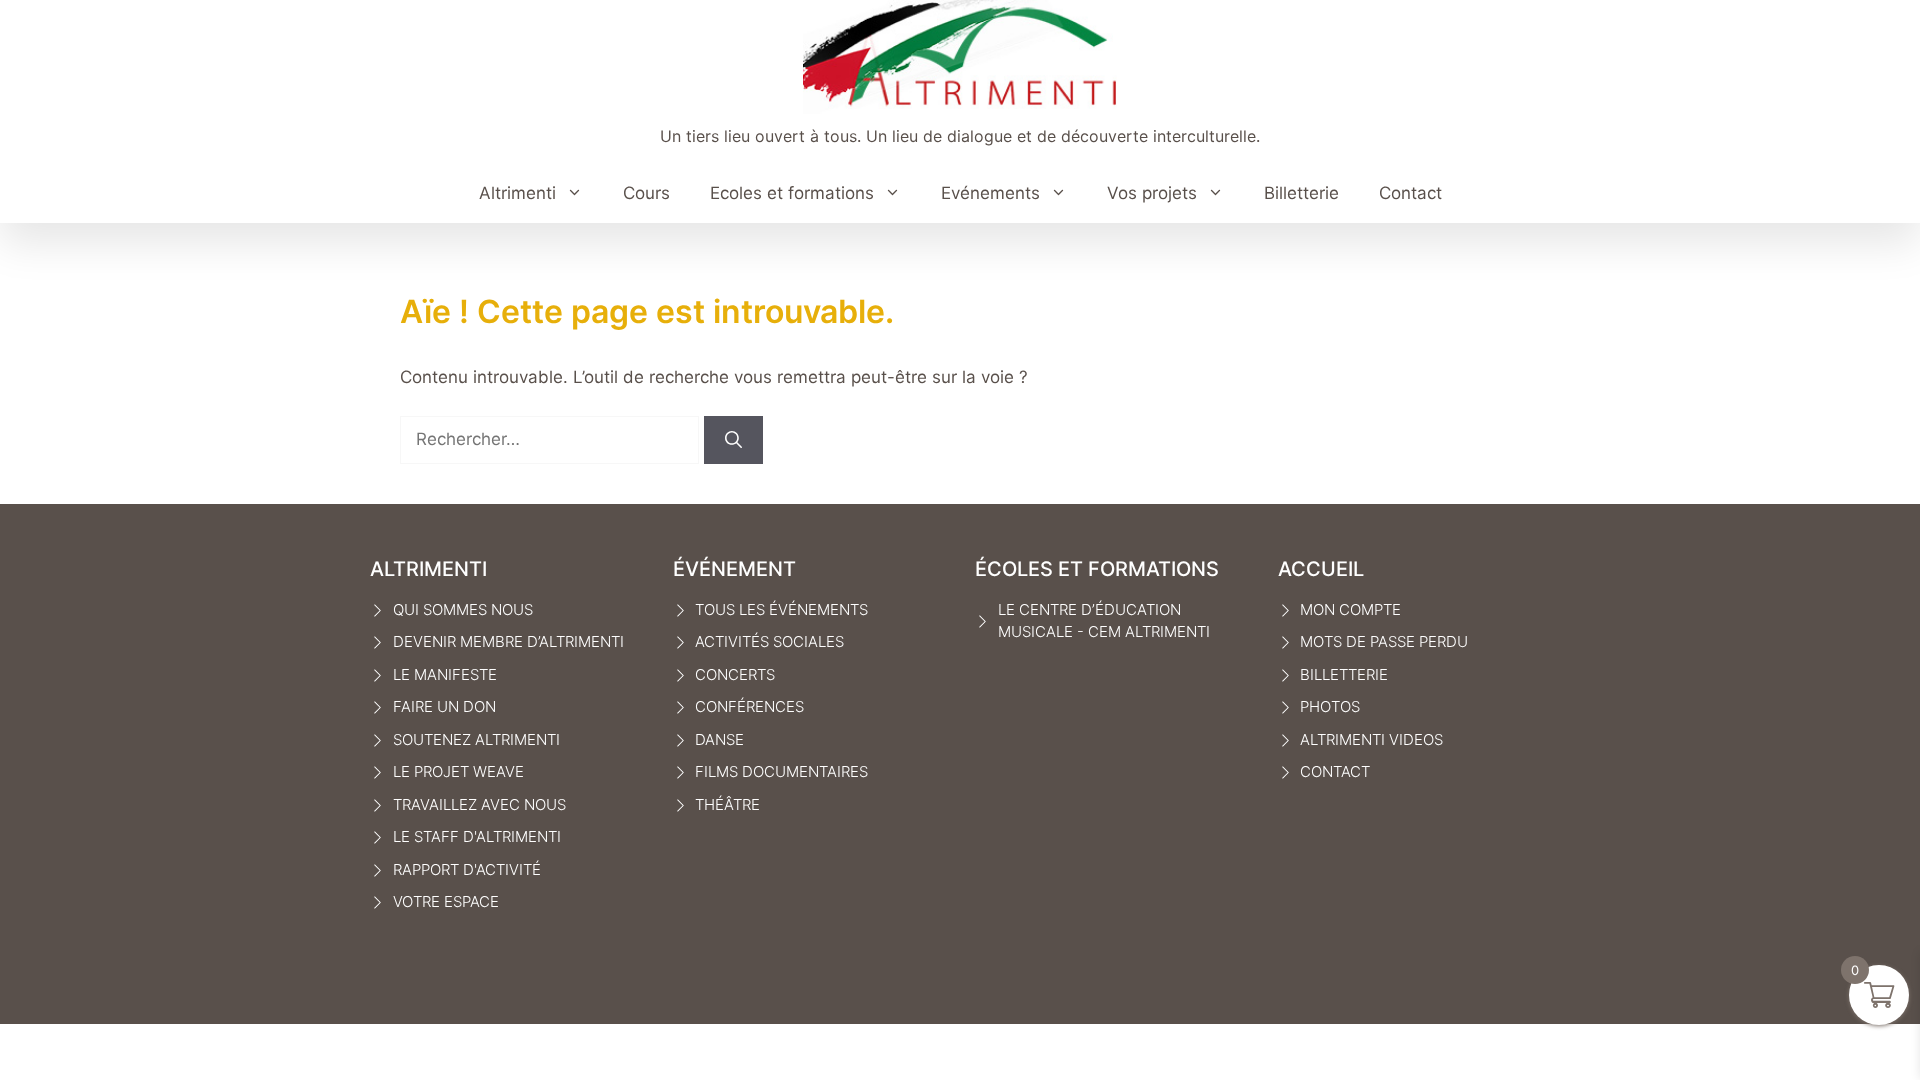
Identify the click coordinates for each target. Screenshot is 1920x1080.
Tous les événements (781, 609)
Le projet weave (458, 771)
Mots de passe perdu (1384, 641)
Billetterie (1301, 193)
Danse (719, 739)
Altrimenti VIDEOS (1371, 739)
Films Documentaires (781, 771)
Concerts (735, 674)
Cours (646, 193)
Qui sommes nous (463, 609)
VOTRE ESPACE (446, 901)
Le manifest (440, 674)
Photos (1330, 706)
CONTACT (1335, 771)
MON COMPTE (1350, 609)
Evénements (990, 193)
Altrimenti (517, 193)
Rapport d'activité (467, 869)
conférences (749, 706)
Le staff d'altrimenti (477, 836)
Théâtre (727, 804)
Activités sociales (769, 641)
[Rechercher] (733, 440)
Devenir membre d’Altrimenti (508, 641)
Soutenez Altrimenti (476, 739)
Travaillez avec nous (479, 804)
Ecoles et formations (792, 193)
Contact (1410, 193)
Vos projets (1152, 193)
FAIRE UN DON (444, 706)
